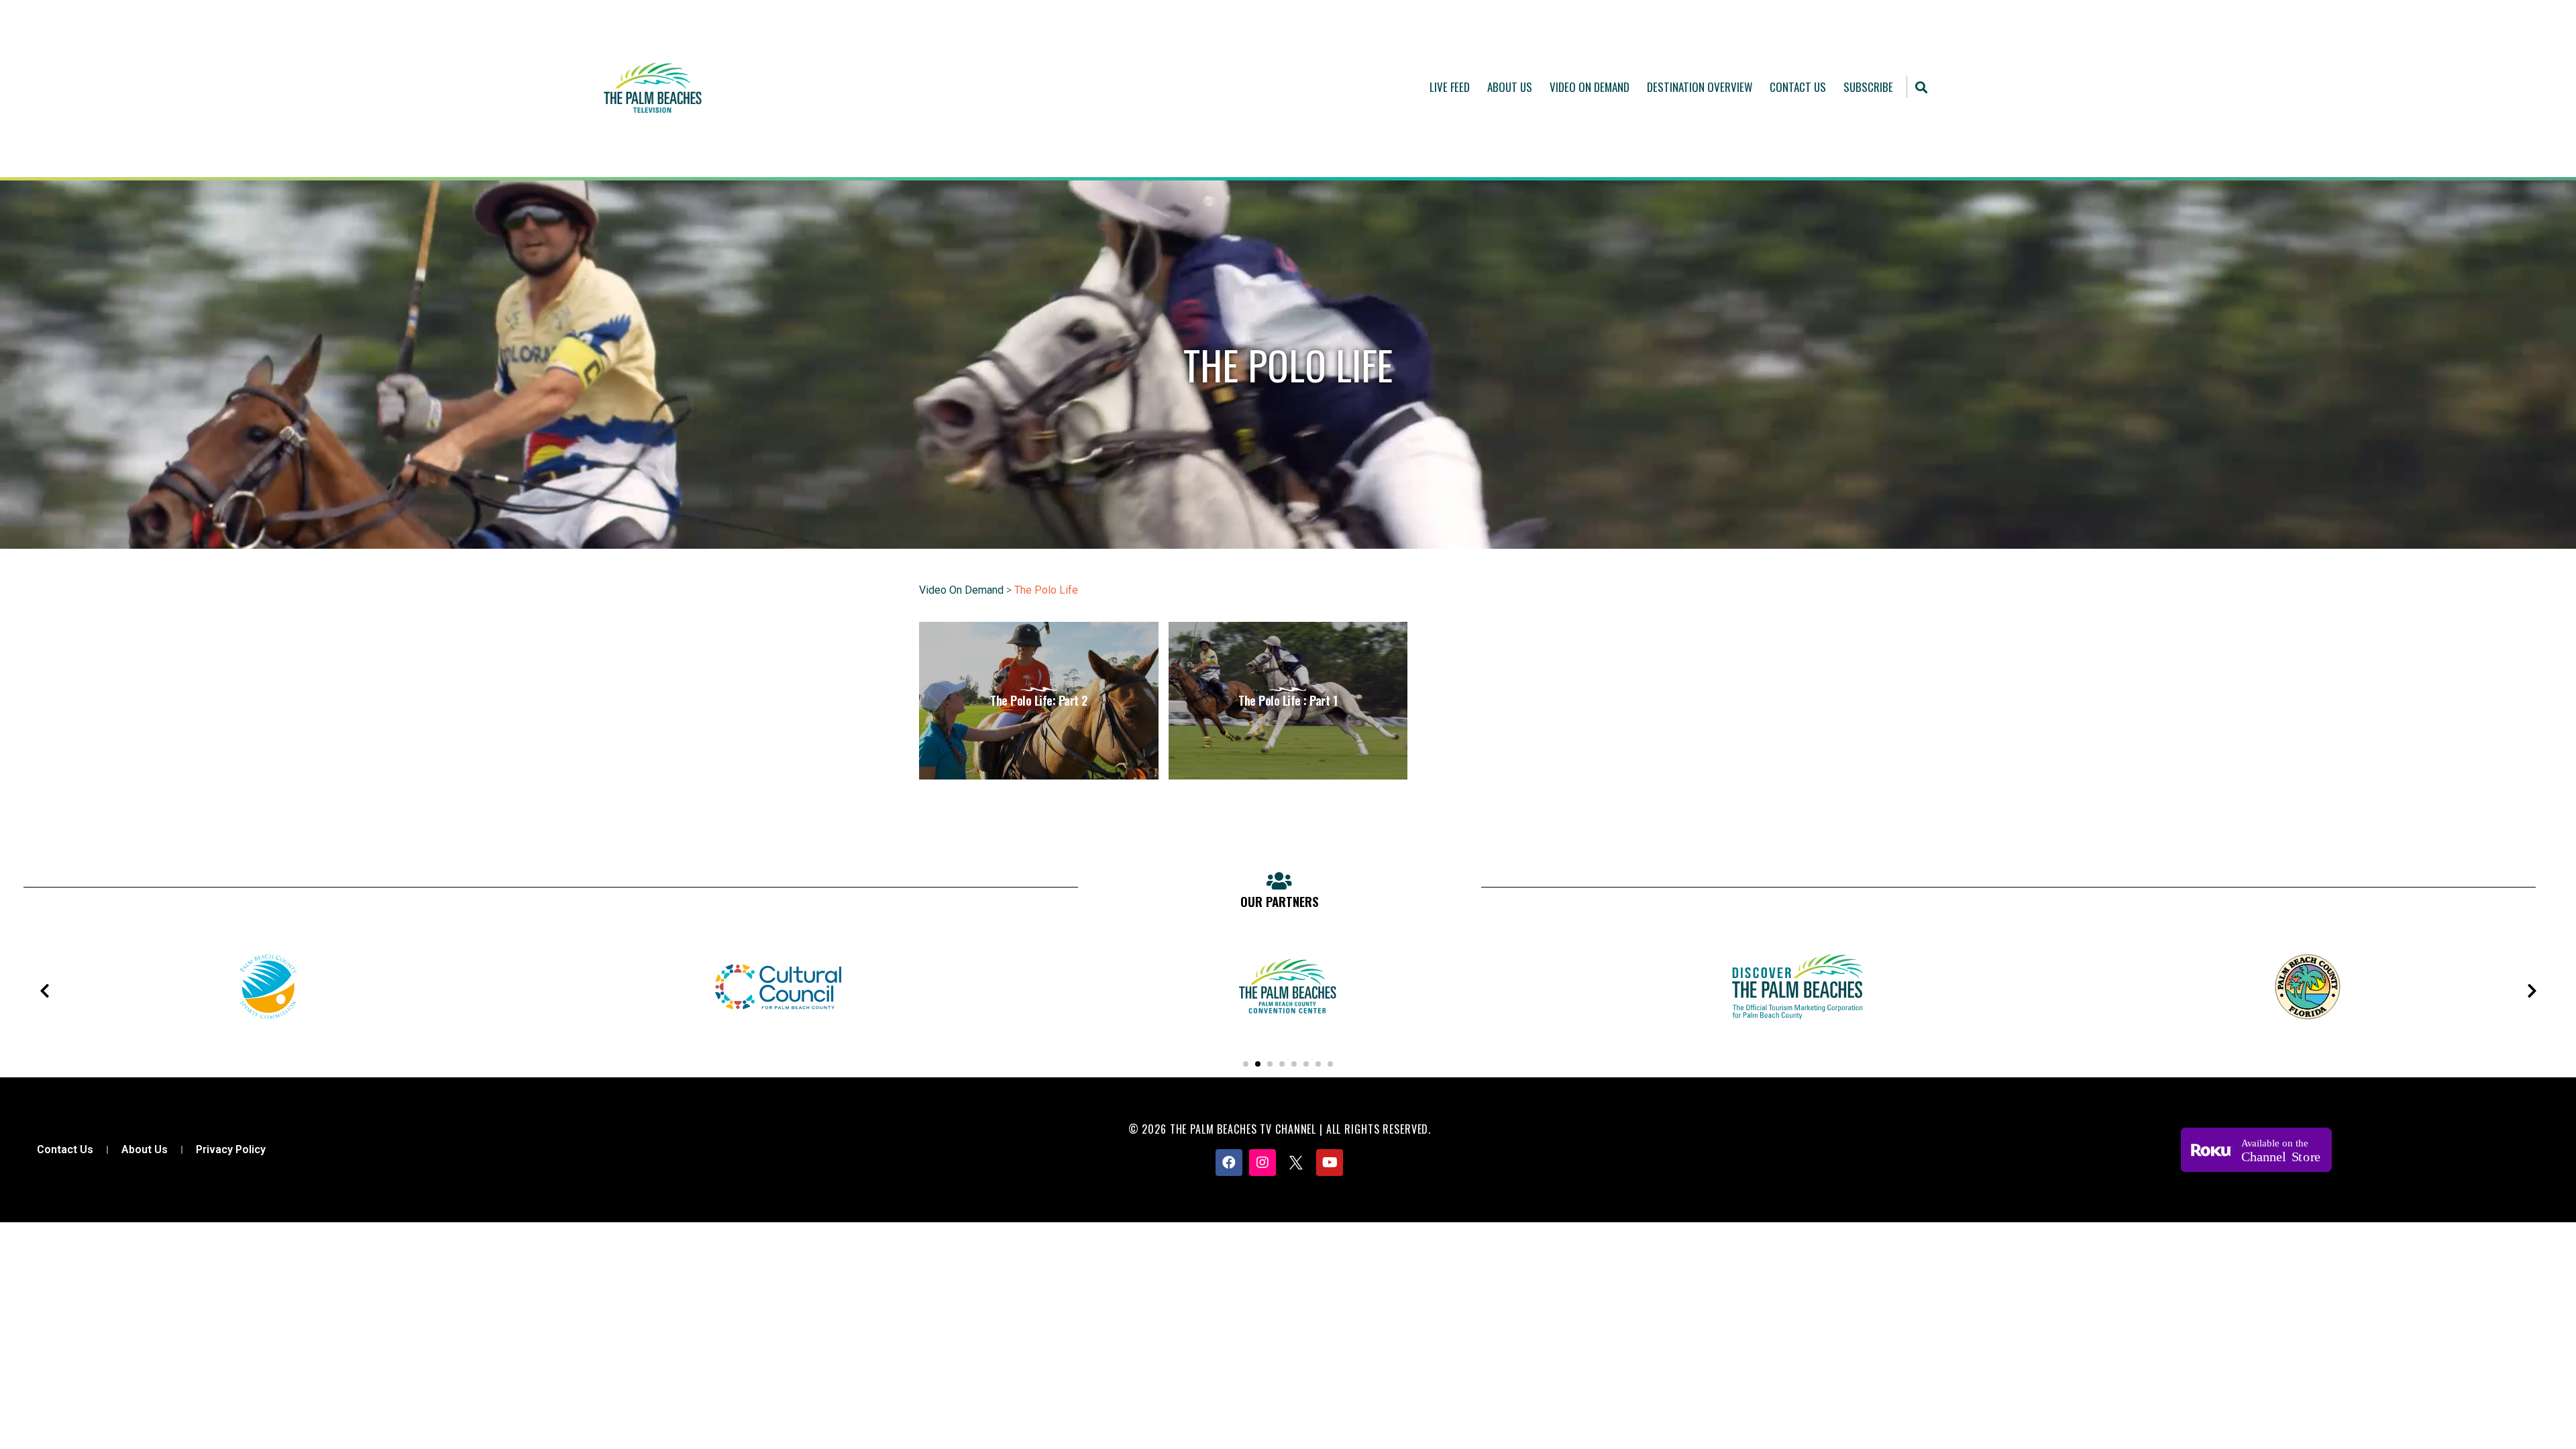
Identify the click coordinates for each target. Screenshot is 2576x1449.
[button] (1922, 87)
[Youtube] (1330, 1163)
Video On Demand (1590, 87)
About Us (1510, 87)
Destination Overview (1700, 87)
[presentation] (44, 991)
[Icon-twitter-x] (1296, 1163)
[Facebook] (1229, 1163)
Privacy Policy (231, 1149)
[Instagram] (1263, 1163)
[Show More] (319, 1033)
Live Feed (1450, 87)
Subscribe (1868, 87)
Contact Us (1798, 87)
